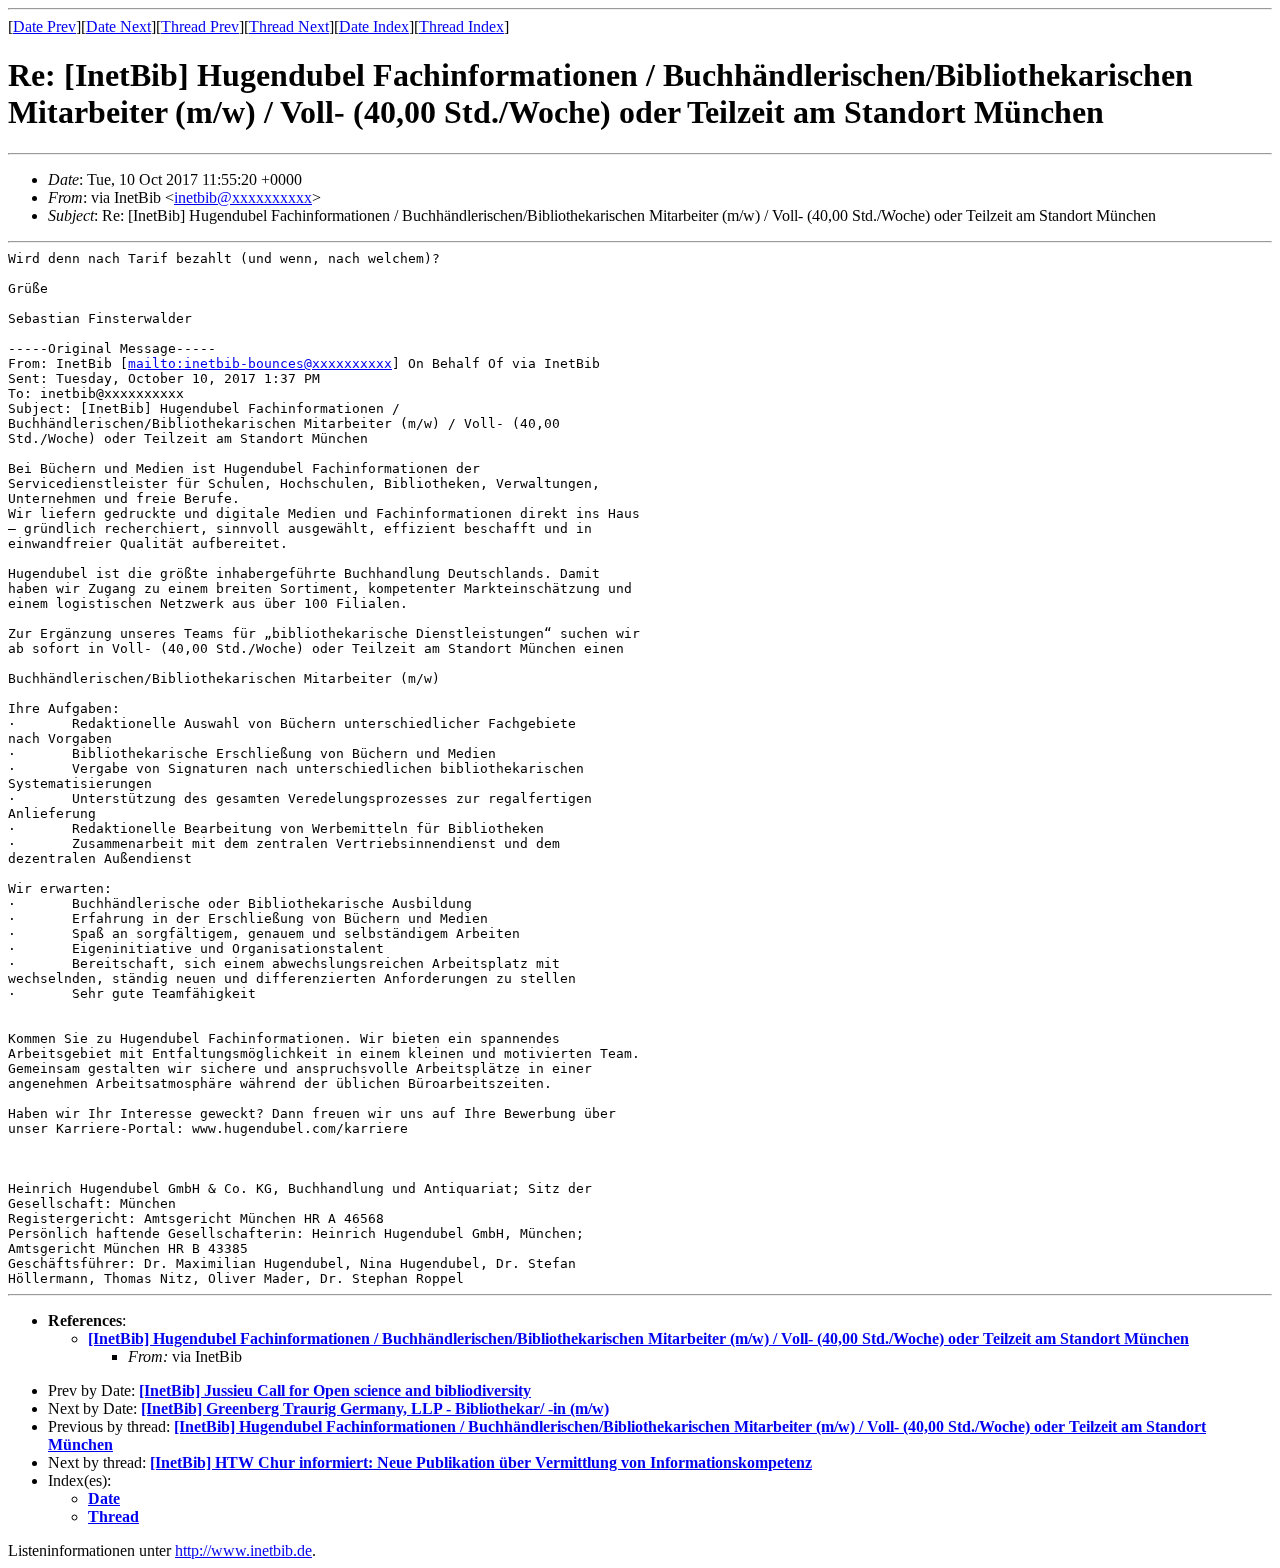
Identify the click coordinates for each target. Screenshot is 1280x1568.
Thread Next (289, 26)
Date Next (118, 26)
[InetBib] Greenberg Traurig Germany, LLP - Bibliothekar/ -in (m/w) (375, 1408)
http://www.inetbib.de (243, 1550)
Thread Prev (200, 26)
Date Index (374, 26)
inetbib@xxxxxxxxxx (243, 197)
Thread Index (461, 26)
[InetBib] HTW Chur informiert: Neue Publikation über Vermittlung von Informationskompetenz (481, 1462)
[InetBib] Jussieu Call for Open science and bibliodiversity (335, 1390)
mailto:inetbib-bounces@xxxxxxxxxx (260, 363)
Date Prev (44, 26)
